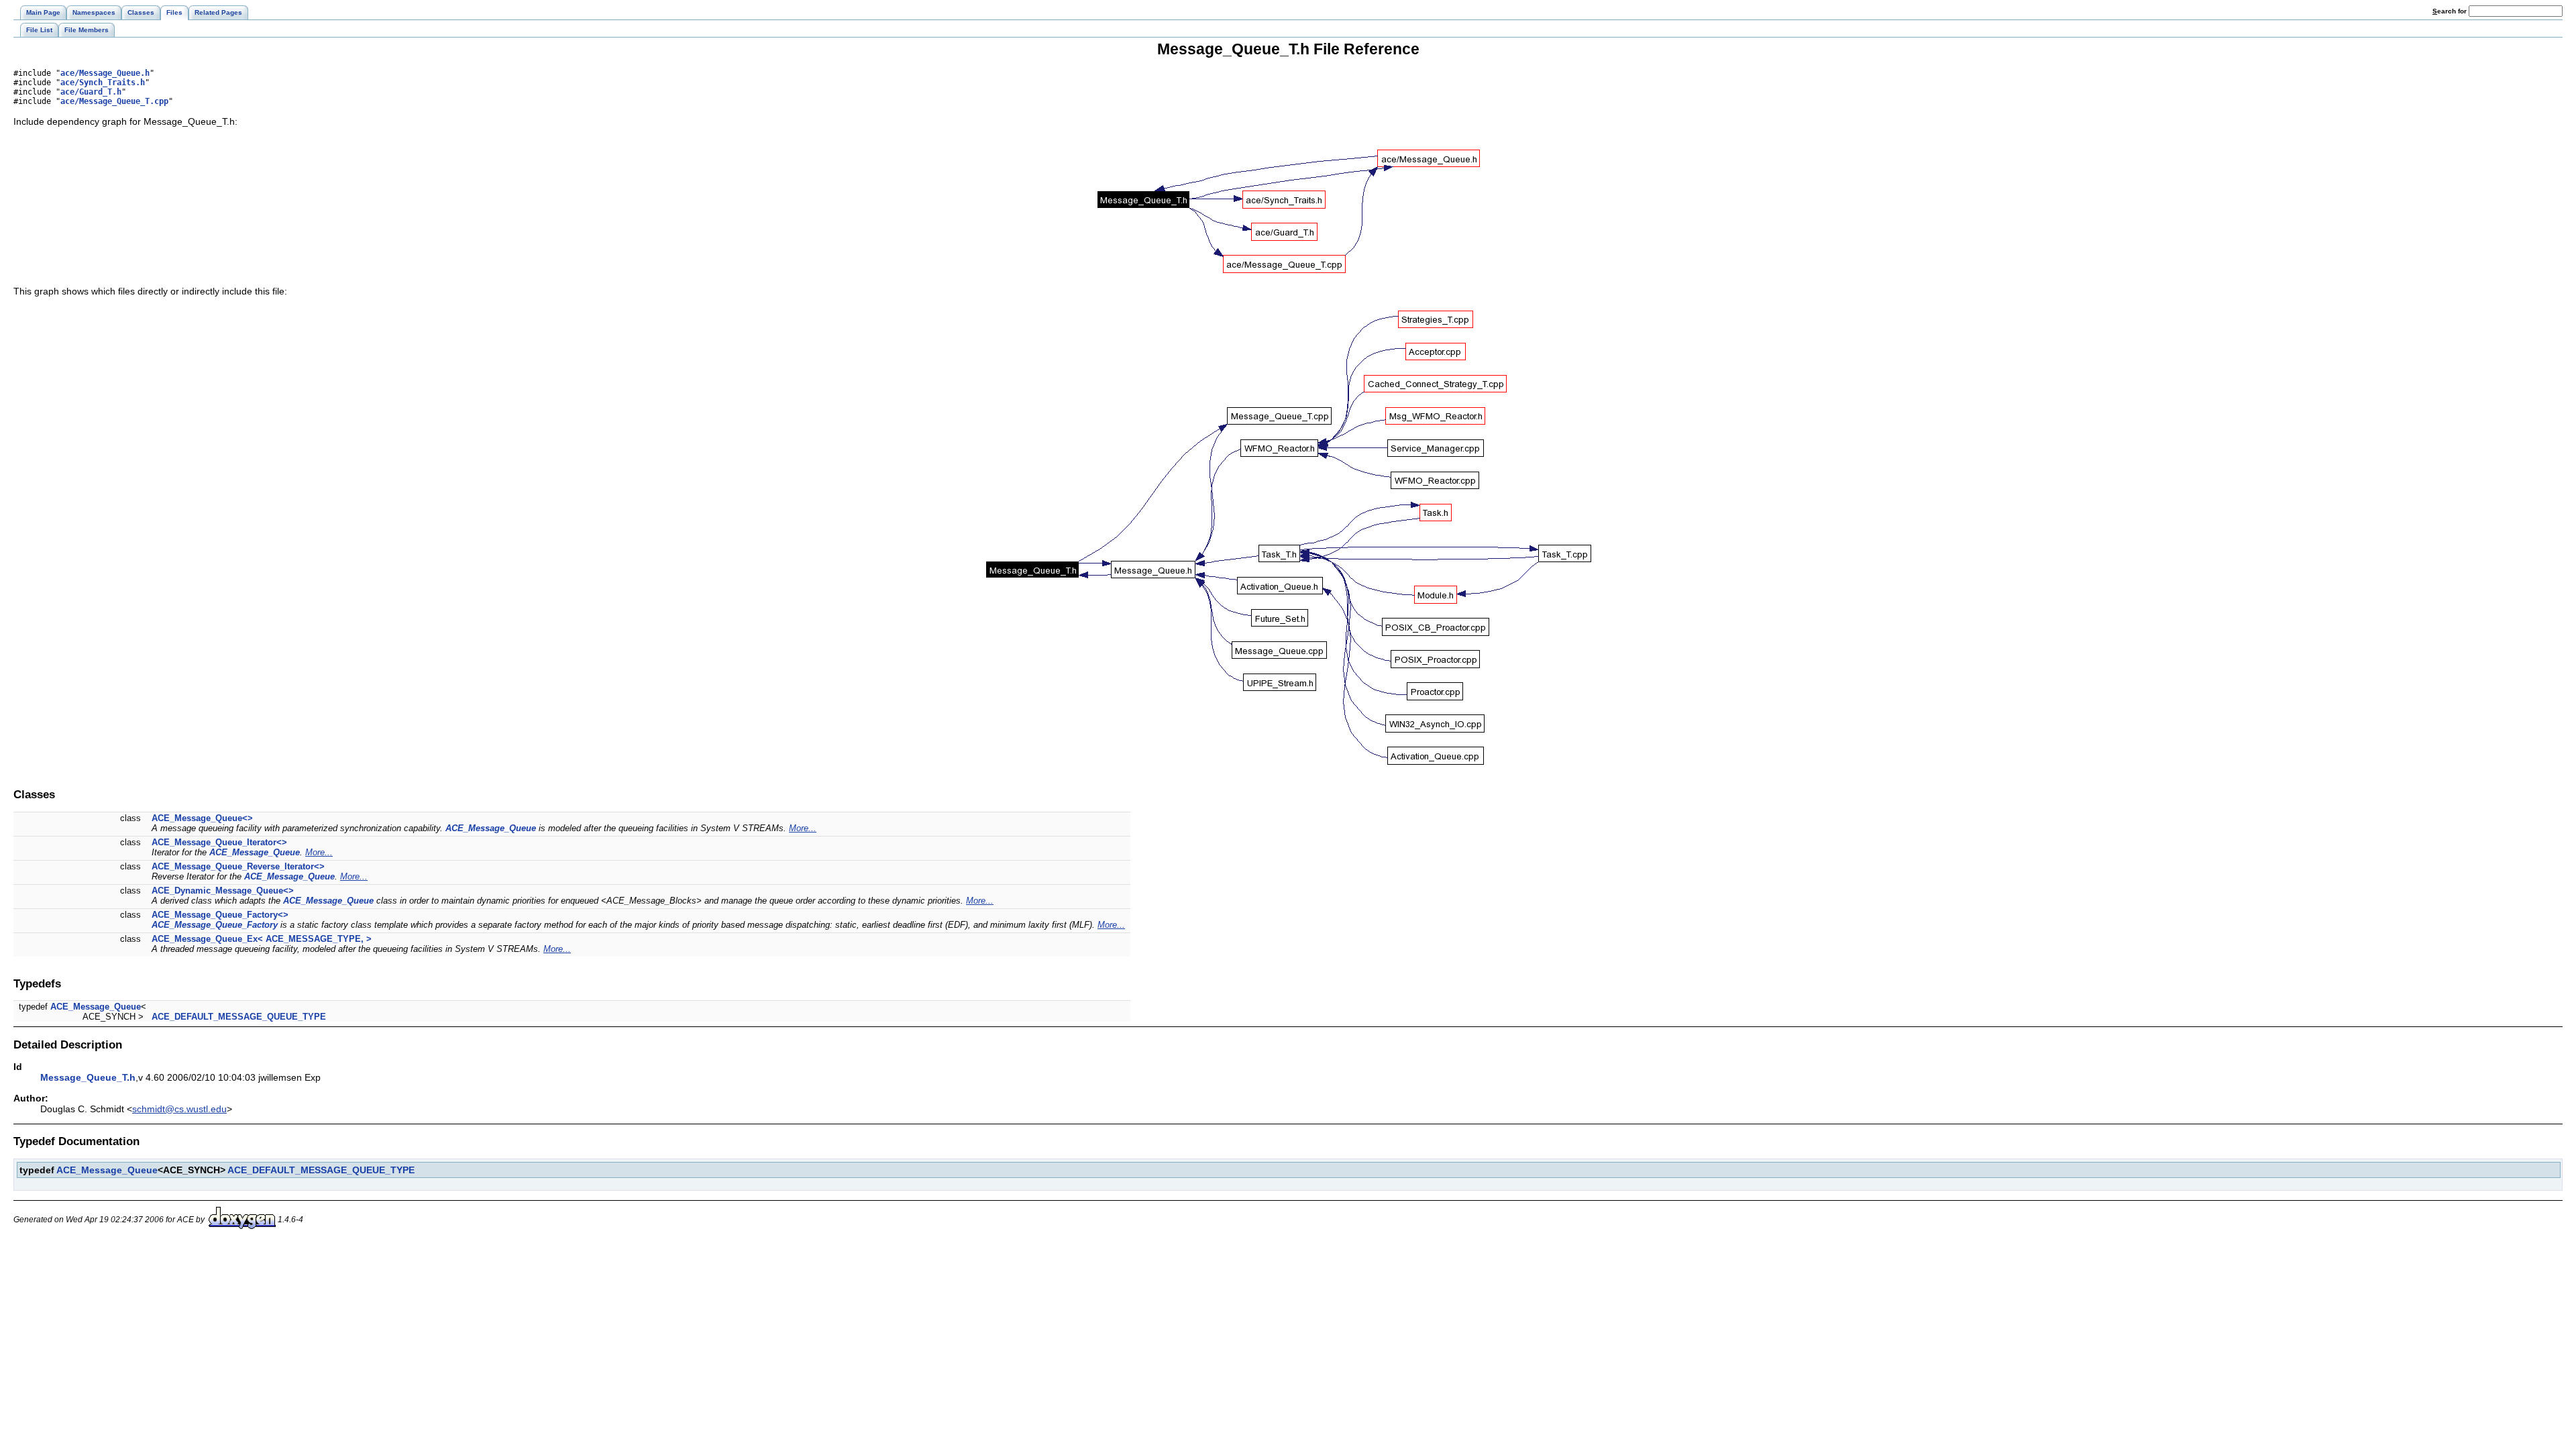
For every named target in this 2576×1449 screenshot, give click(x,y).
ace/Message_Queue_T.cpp (114, 101)
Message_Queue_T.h (88, 1077)
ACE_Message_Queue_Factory (215, 925)
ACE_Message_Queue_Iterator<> (219, 842)
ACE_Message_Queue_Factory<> (220, 915)
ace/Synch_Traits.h (103, 83)
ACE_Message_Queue (491, 828)
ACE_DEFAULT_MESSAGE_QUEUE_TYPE (239, 1017)
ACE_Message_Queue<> (202, 818)
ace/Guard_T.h (91, 92)
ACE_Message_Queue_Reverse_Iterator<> (238, 866)
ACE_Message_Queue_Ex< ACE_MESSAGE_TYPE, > (262, 939)
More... (803, 828)
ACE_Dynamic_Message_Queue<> (223, 891)
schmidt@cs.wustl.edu (179, 1109)
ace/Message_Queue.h (105, 73)
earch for (2451, 11)
